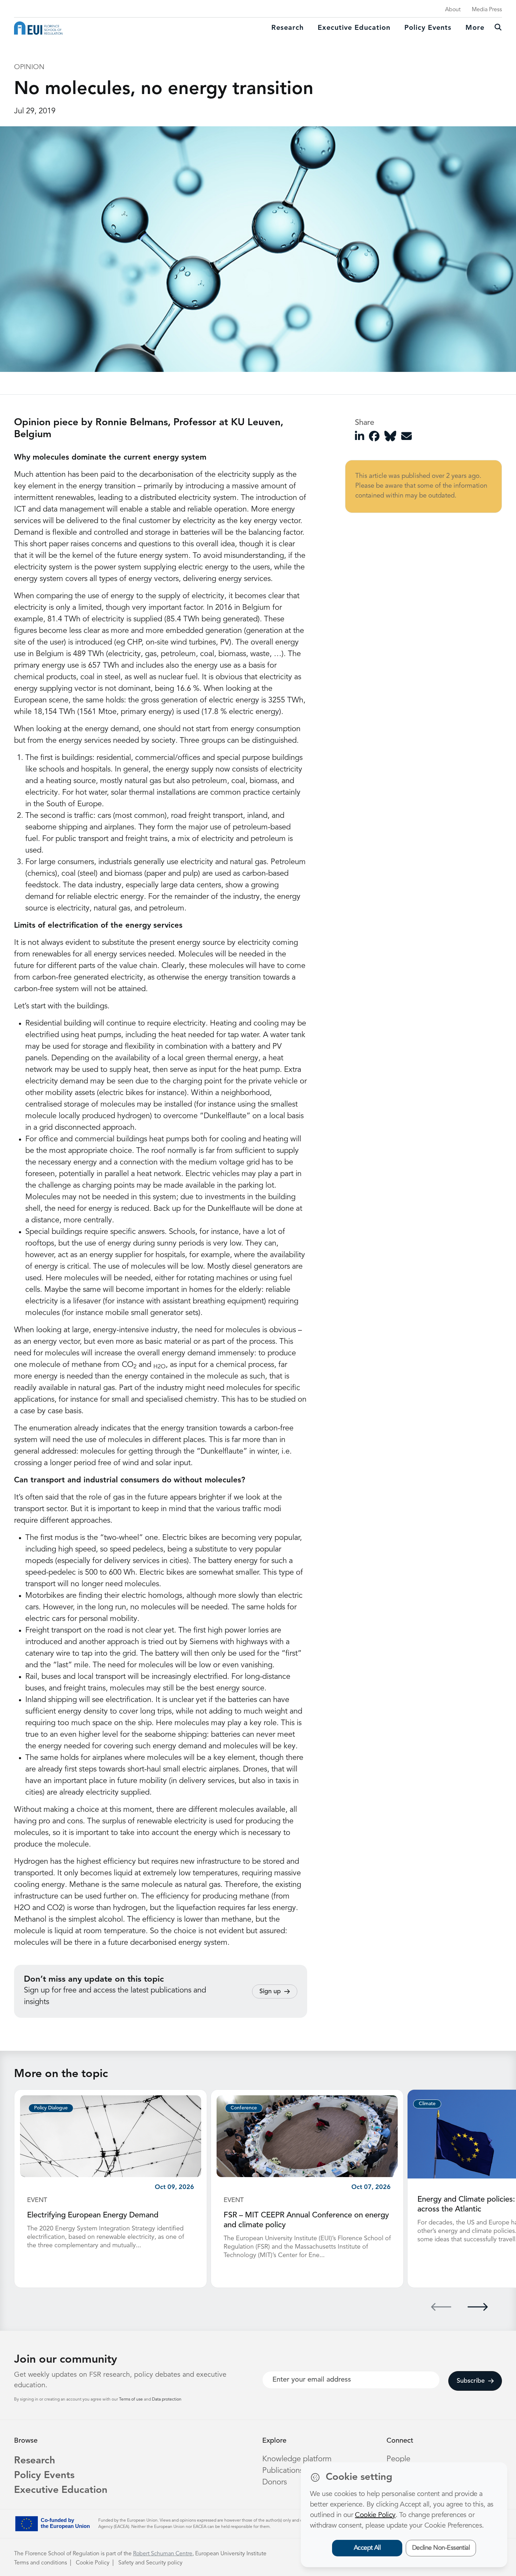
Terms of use (131, 2400)
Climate (427, 2104)
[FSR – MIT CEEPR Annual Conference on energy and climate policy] (307, 2136)
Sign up (270, 1991)
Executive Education (61, 2490)
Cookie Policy (93, 2563)
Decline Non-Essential (441, 2548)
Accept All (367, 2548)
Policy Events (428, 28)
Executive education (354, 28)
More (475, 28)
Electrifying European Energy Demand (93, 2215)
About (453, 10)
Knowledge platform (297, 2459)
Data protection (167, 2400)
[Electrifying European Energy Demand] (111, 2136)
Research (287, 28)
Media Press (487, 10)
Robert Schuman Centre (163, 2554)
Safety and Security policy (150, 2563)
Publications (283, 2471)
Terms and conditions (41, 2563)
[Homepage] (38, 28)
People (398, 2459)
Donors (274, 2482)
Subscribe (471, 2381)
